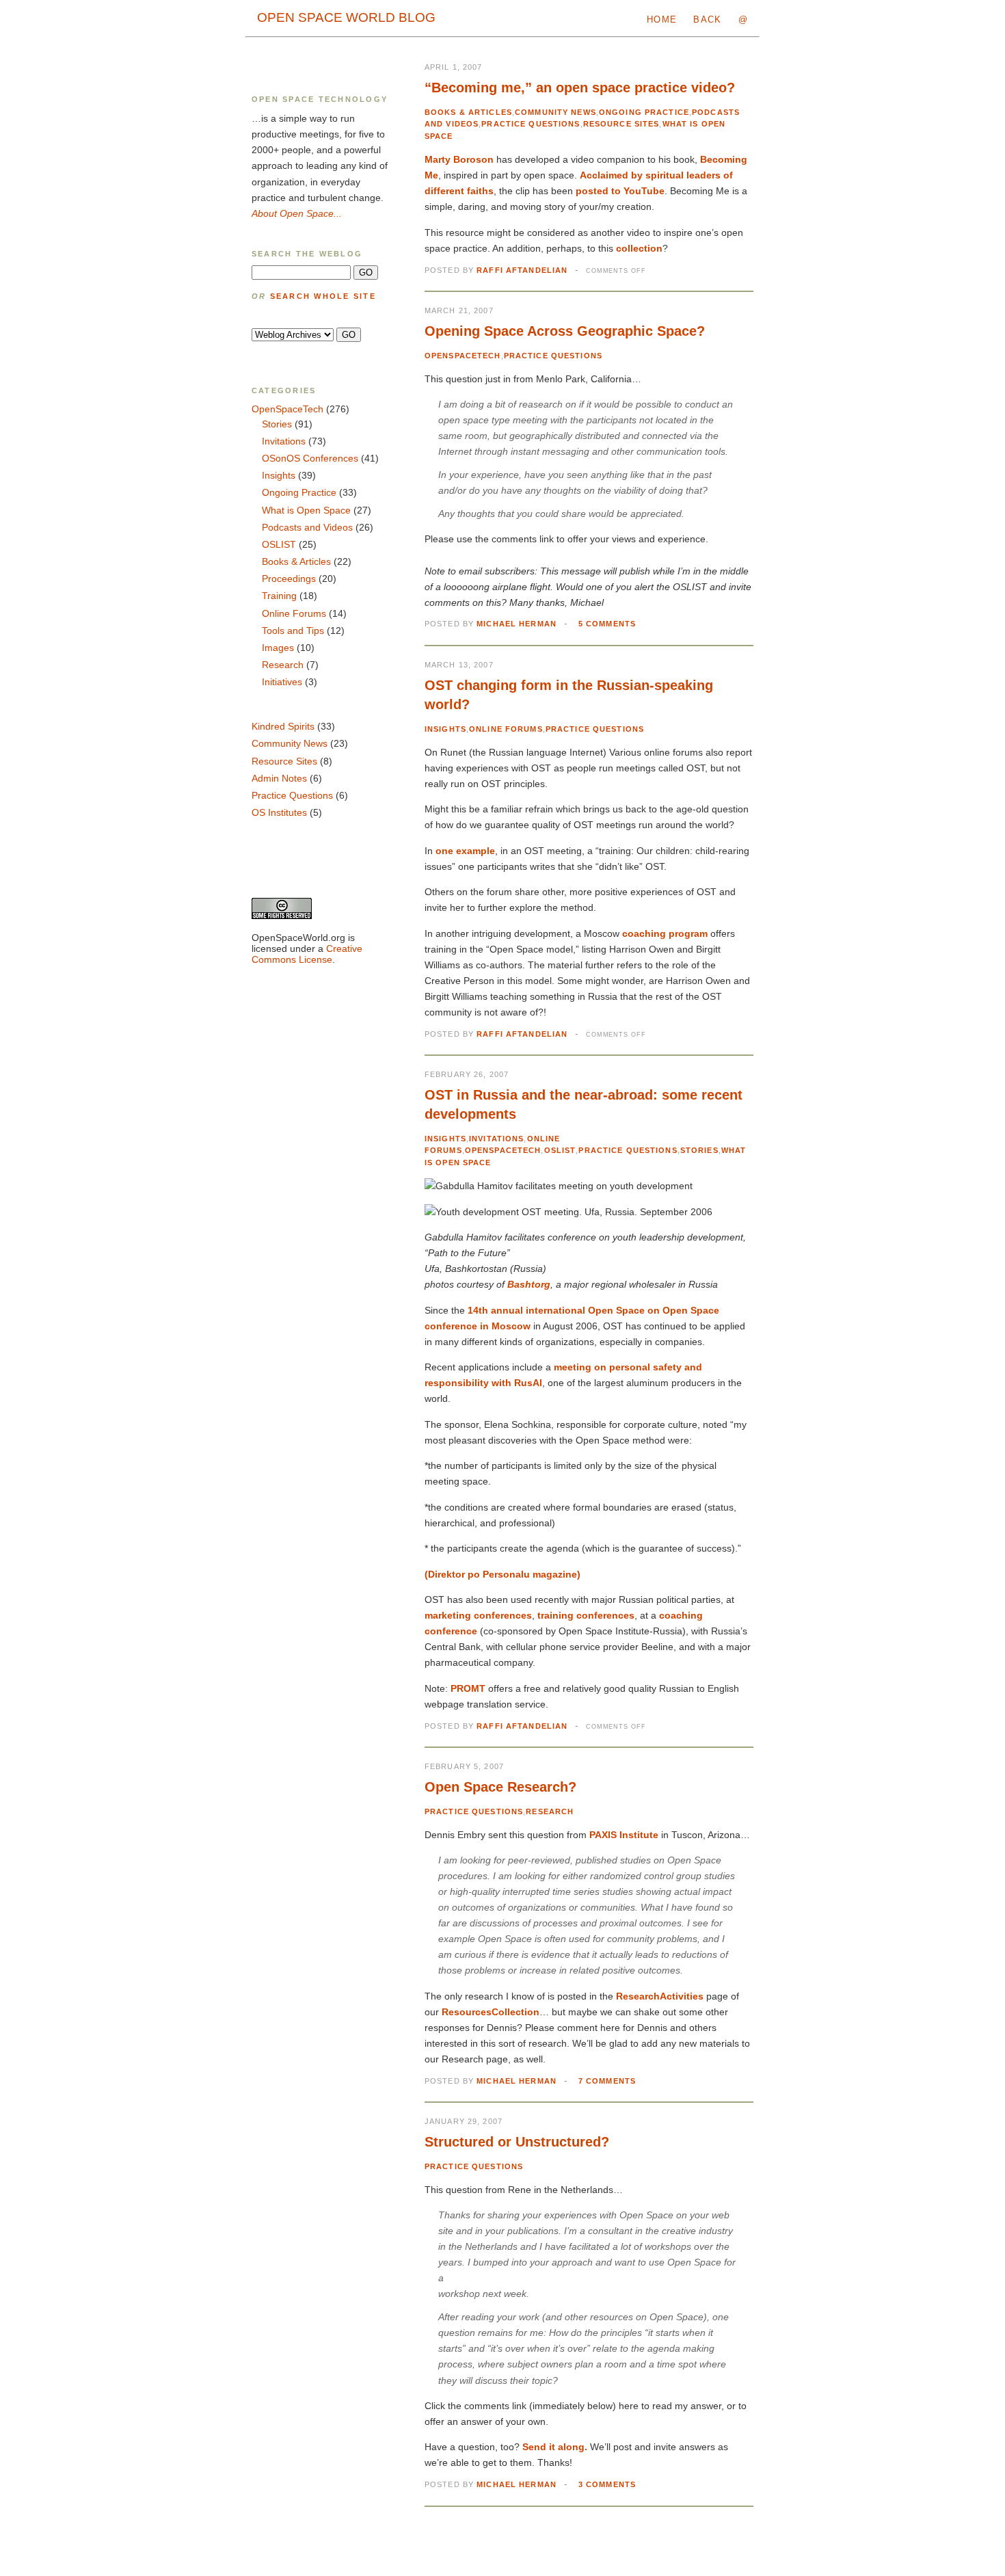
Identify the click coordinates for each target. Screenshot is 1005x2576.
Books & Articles (468, 112)
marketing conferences (478, 1615)
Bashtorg (529, 1284)
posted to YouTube (620, 191)
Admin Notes (279, 778)
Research (550, 1811)
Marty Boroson (459, 159)
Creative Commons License (307, 954)
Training (279, 596)
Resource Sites (621, 124)
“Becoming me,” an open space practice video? (580, 88)
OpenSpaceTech (463, 356)
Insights (445, 729)
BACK (707, 19)
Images (278, 648)
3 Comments (607, 2484)
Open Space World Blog (346, 17)
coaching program (665, 933)
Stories (699, 1150)
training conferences (586, 1615)
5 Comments (607, 624)
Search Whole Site (323, 296)
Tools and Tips (293, 630)
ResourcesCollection (491, 2012)
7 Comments (607, 2081)
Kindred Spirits (283, 726)
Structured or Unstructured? (517, 2142)
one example (465, 851)
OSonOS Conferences (310, 458)
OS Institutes (279, 812)
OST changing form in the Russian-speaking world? (569, 695)
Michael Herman (517, 624)
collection (639, 248)
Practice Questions (531, 124)
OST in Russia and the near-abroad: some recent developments (584, 1104)
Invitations (496, 1139)
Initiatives (282, 682)
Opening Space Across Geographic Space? (565, 331)
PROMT (468, 1688)
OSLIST (560, 1150)
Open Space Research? (500, 1787)
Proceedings (289, 579)
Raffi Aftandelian (522, 270)
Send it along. (555, 2447)
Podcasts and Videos (307, 527)
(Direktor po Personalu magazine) (502, 1574)
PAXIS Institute (624, 1835)
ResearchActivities (660, 1996)
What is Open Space (306, 510)
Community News (555, 112)
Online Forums (506, 729)
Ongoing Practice (644, 112)
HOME (662, 19)
